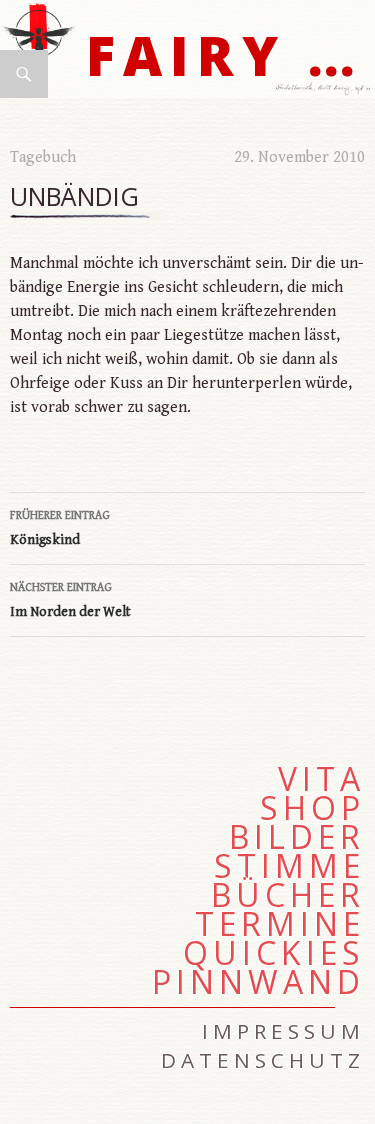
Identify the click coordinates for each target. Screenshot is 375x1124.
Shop (312, 808)
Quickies (274, 953)
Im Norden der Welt (70, 600)
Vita (321, 779)
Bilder (297, 837)
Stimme (289, 866)
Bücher (288, 895)
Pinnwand (258, 982)
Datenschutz (263, 1060)
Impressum (283, 1031)
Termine (280, 924)
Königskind (60, 528)
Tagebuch (43, 157)
